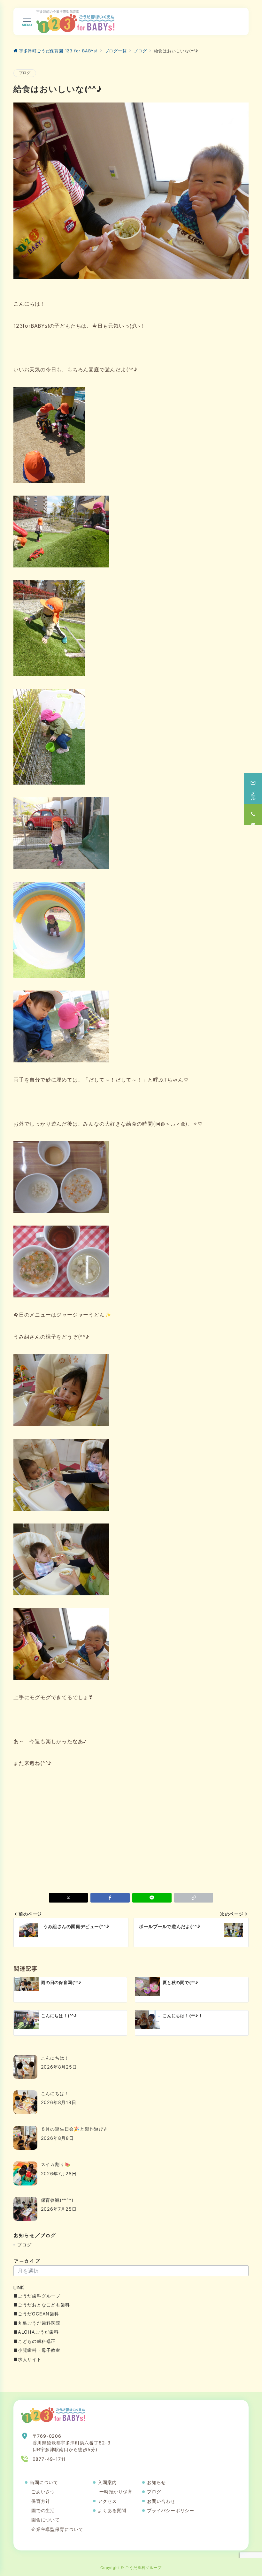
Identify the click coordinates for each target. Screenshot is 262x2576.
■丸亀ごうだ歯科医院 (37, 2323)
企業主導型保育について (57, 2529)
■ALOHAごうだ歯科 (36, 2332)
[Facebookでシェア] (110, 1898)
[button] (194, 1898)
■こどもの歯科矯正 (35, 2341)
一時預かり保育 (116, 2492)
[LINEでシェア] (152, 1898)
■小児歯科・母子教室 (37, 2350)
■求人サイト (27, 2359)
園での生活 (43, 2510)
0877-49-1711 (49, 2459)
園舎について (46, 2520)
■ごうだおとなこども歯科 (42, 2305)
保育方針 (41, 2501)
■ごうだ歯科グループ (37, 2296)
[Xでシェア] (69, 1898)
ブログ (25, 73)
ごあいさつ (43, 2492)
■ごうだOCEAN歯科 (36, 2314)
